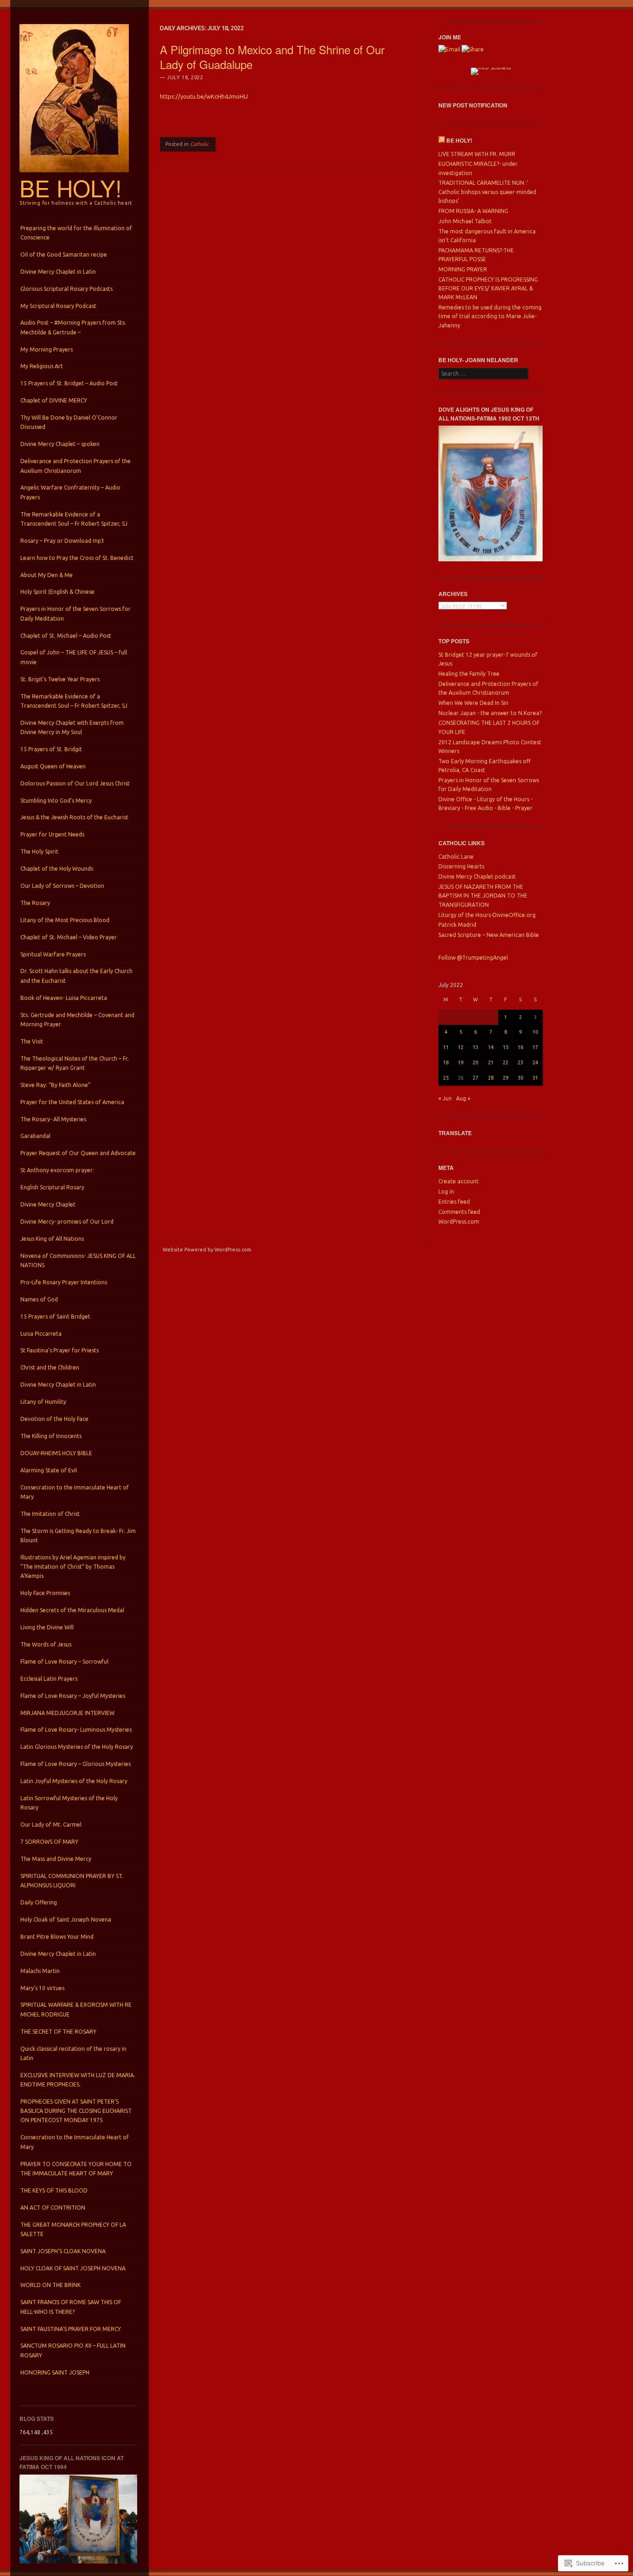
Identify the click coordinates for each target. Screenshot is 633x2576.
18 (446, 1062)
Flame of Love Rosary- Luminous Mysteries (76, 1730)
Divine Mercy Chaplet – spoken (60, 444)
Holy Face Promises (45, 1593)
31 (535, 1078)
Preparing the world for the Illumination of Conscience (76, 233)
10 (535, 1032)
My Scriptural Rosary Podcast (58, 306)
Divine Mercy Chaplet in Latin (58, 272)
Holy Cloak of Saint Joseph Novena (66, 1919)
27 (475, 1078)
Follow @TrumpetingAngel (473, 958)
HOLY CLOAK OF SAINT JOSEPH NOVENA (73, 2268)
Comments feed (459, 1212)
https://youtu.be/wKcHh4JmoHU (204, 96)
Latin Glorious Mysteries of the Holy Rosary (77, 1747)
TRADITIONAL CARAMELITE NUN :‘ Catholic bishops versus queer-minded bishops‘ (487, 192)
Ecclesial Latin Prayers (49, 1679)
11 (446, 1047)
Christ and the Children (50, 1367)
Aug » (463, 1098)
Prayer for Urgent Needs (52, 834)
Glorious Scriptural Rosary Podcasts (66, 289)
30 (520, 1078)
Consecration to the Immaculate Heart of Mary (75, 1492)
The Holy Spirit (39, 851)
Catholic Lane (456, 857)
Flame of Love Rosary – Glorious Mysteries (76, 1764)
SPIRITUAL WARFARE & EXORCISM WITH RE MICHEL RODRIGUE (76, 2009)
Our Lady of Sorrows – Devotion (62, 886)
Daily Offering (39, 1902)
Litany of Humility (43, 1402)
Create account (459, 1181)
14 (491, 1047)
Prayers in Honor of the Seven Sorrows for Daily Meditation (76, 613)
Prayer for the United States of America (72, 1102)
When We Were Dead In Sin (473, 703)
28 (491, 1078)
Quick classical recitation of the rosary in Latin (73, 2053)
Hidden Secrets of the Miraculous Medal (72, 1610)
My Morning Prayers (47, 349)
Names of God (39, 1299)
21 (491, 1062)
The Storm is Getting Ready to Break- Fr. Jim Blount (78, 1536)
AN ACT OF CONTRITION (53, 2208)
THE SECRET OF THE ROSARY (58, 2032)
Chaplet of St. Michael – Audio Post (66, 636)
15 (506, 1047)
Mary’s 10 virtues (42, 1988)
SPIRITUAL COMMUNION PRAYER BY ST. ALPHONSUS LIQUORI (72, 1881)
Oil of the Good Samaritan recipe (64, 254)
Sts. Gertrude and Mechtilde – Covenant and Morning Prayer (77, 1020)
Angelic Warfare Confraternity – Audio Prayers (70, 492)
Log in (446, 1191)
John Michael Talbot (465, 221)
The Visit (32, 1041)
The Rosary (35, 903)
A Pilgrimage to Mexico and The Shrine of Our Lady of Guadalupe (272, 57)
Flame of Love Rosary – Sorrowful (64, 1662)
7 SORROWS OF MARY (49, 1842)
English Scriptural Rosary (52, 1187)
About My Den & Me (47, 575)
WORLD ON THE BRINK (51, 2285)
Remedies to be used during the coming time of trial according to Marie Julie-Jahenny (490, 316)
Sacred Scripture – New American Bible (489, 935)
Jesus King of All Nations (52, 1239)
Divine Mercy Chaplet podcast (477, 876)
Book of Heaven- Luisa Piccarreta (64, 998)
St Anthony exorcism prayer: (57, 1170)
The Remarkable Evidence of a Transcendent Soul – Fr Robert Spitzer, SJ (74, 519)
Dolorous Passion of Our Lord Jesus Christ (75, 783)
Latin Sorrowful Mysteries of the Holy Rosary (69, 1803)
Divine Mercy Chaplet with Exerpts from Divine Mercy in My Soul (72, 727)
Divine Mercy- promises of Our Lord (67, 1222)
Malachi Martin (40, 1971)
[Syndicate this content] (442, 140)
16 (520, 1047)
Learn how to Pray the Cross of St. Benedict (77, 558)
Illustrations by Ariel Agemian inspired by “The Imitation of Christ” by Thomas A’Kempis (73, 1567)
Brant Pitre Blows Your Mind (57, 1937)
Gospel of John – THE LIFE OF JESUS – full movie (74, 657)
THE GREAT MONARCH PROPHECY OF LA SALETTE (73, 2229)
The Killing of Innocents (51, 1436)
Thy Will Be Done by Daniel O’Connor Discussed (69, 422)
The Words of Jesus (46, 1644)
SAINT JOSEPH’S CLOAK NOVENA (63, 2251)
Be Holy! (71, 188)
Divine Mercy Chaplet (48, 1204)
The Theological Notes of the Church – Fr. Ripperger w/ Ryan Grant (75, 1063)
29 (506, 1078)
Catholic (199, 144)
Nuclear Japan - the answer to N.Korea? (490, 713)
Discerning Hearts (461, 866)
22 (506, 1062)
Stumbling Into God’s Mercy (56, 801)
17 (535, 1047)
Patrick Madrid (457, 925)
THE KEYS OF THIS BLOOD (54, 2190)
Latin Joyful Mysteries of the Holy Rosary (74, 1781)
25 (446, 1078)
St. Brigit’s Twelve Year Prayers (60, 679)
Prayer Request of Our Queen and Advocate (78, 1153)
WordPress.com (459, 1222)
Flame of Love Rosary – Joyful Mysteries (73, 1696)
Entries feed (454, 1202)
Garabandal (35, 1136)
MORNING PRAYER (463, 269)
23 (520, 1062)
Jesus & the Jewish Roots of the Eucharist (74, 817)
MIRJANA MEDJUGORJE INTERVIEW (67, 1713)
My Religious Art (42, 366)
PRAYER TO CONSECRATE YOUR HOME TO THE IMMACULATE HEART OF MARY (76, 2169)
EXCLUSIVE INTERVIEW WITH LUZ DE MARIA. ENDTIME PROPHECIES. (78, 2080)
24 (535, 1062)
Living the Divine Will (47, 1627)
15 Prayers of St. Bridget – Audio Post (69, 383)
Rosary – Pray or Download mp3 (62, 541)
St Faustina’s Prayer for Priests (60, 1350)
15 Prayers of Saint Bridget (55, 1316)
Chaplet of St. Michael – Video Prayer (69, 937)
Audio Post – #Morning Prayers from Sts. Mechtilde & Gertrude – (73, 327)
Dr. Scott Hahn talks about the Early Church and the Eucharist (76, 976)
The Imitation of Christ (50, 1514)
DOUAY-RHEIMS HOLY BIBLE (56, 1453)
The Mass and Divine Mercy (56, 1859)
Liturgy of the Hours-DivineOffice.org (487, 915)
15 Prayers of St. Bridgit (51, 749)
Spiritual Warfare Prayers (53, 954)
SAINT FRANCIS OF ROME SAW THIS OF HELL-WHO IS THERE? (71, 2307)
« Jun (445, 1098)
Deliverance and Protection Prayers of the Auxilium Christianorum (76, 466)
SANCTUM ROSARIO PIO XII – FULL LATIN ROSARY (73, 2350)
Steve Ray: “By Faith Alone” (55, 1085)
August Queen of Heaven (53, 766)
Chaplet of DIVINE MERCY (54, 400)
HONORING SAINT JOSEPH (55, 2372)
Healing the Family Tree (469, 674)
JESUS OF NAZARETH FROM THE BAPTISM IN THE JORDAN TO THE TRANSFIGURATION (483, 896)
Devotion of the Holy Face (54, 1419)
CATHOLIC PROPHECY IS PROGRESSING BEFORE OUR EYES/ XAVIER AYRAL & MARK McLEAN (488, 289)
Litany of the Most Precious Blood (65, 920)
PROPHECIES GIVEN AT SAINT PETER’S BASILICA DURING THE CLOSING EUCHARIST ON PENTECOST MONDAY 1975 (76, 2111)
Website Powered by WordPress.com (207, 1250)
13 (475, 1047)
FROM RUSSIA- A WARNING (473, 211)
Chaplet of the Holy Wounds (57, 869)
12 (461, 1047)
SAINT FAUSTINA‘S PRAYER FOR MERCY (71, 2329)
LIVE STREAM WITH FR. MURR (477, 154)
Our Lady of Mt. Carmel (51, 1825)
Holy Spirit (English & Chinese (57, 592)
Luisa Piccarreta (41, 1334)
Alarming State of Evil (49, 1470)
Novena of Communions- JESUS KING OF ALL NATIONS (78, 1260)
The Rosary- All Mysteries (53, 1119)
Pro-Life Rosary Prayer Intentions (64, 1282)
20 (475, 1062)
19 (461, 1062)
